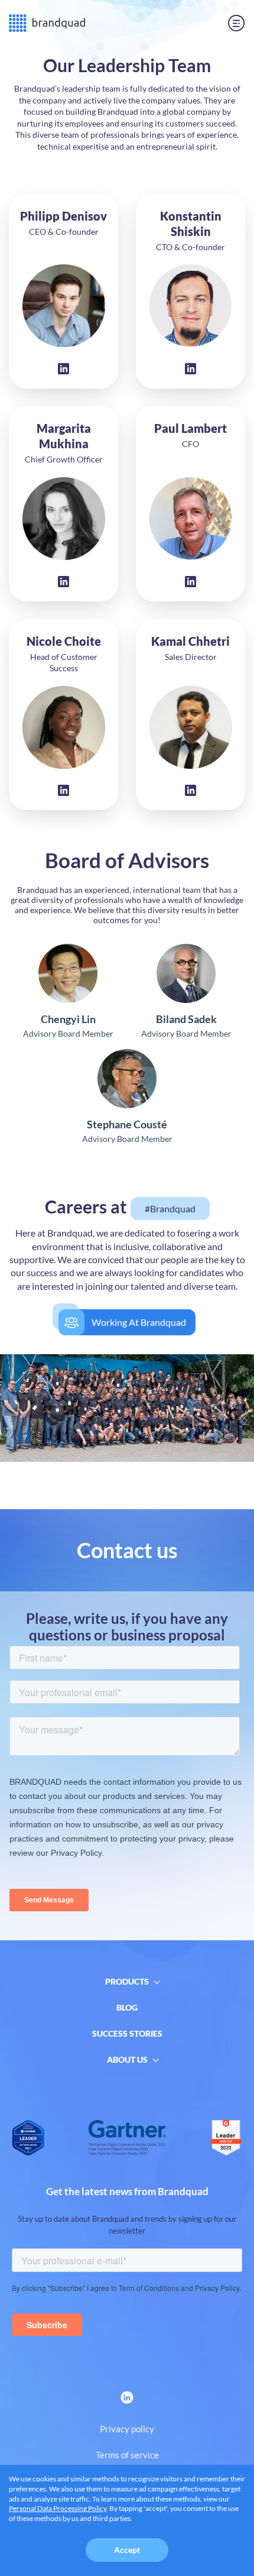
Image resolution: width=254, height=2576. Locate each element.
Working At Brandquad (139, 1322)
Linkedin (64, 369)
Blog (127, 2007)
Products (127, 1981)
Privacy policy (127, 2429)
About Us (127, 2059)
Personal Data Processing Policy (58, 2508)
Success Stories (127, 2033)
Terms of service (127, 2455)
